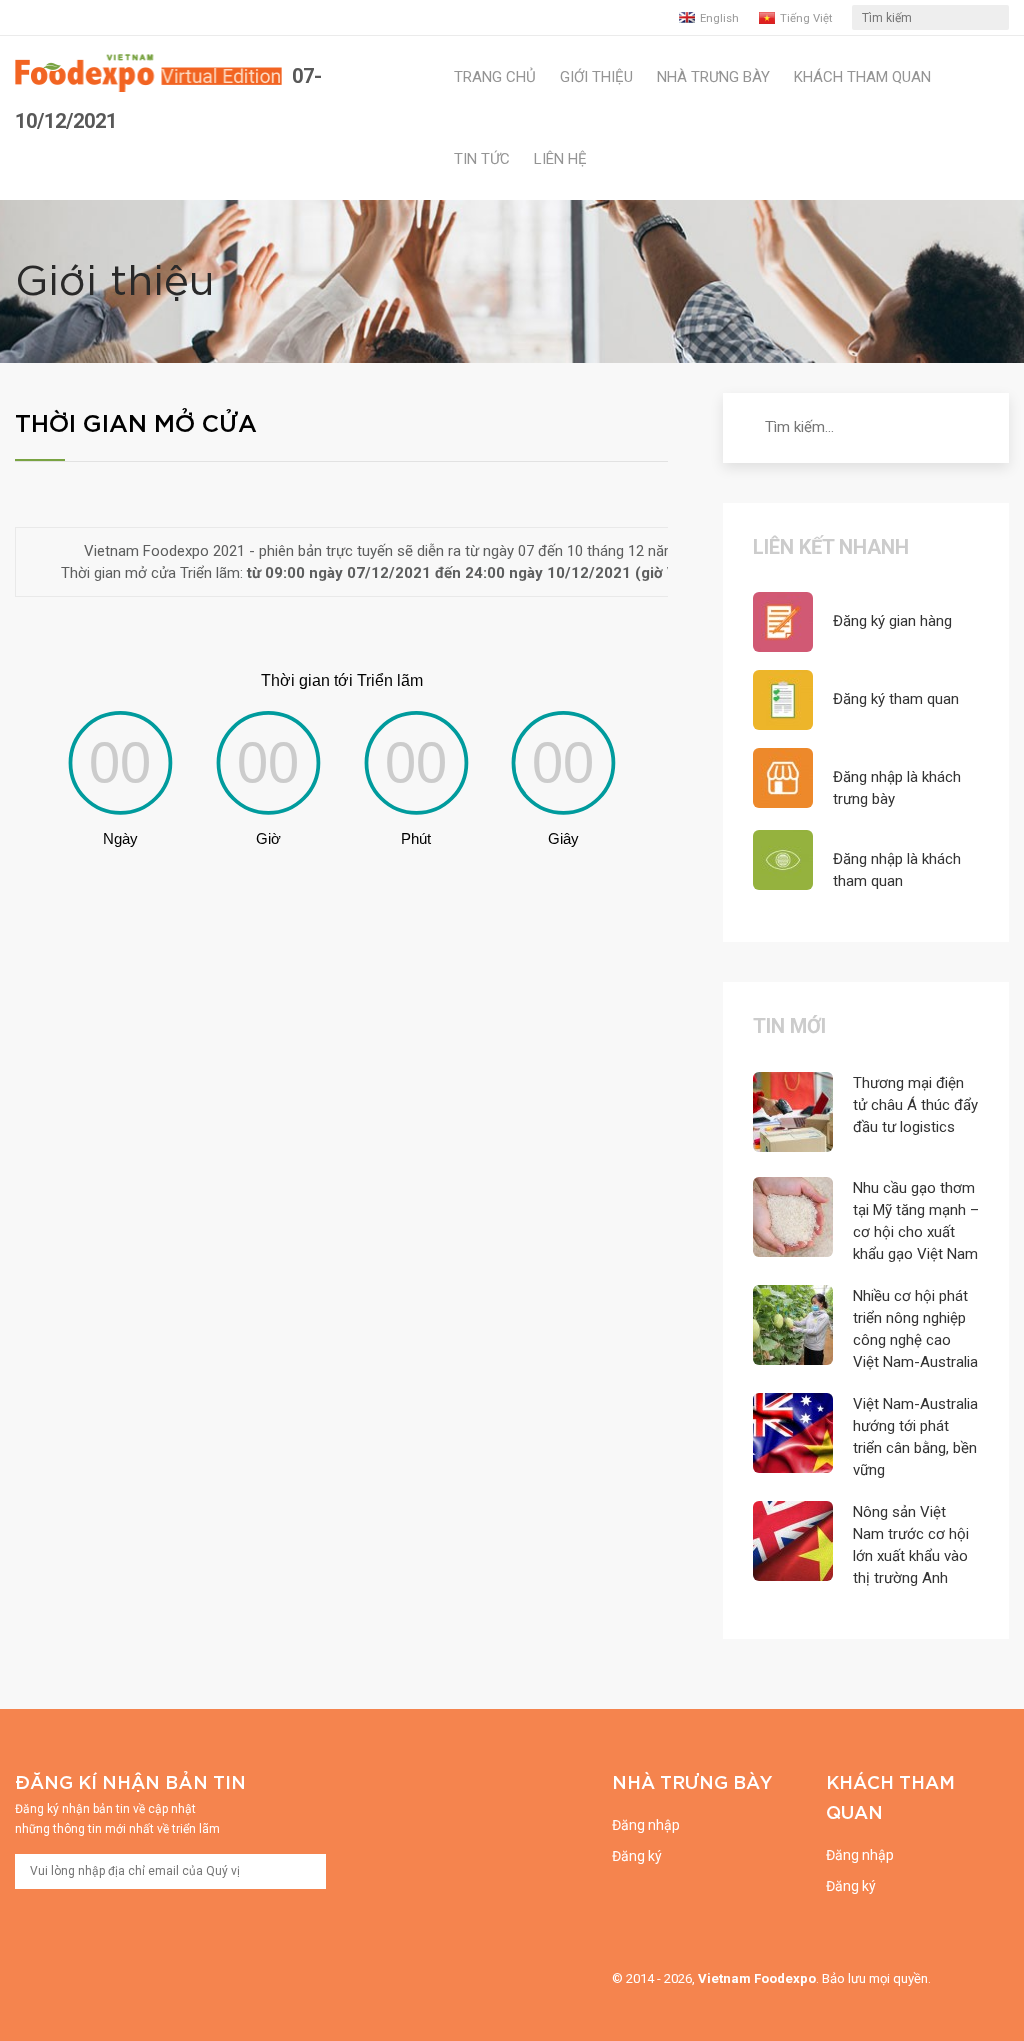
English (719, 18)
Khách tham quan (862, 77)
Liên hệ (560, 159)
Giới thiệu (596, 77)
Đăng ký (637, 1856)
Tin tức (482, 159)
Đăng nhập (646, 1825)
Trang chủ (495, 77)
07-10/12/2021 (168, 98)
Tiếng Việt (806, 18)
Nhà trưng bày (713, 77)
